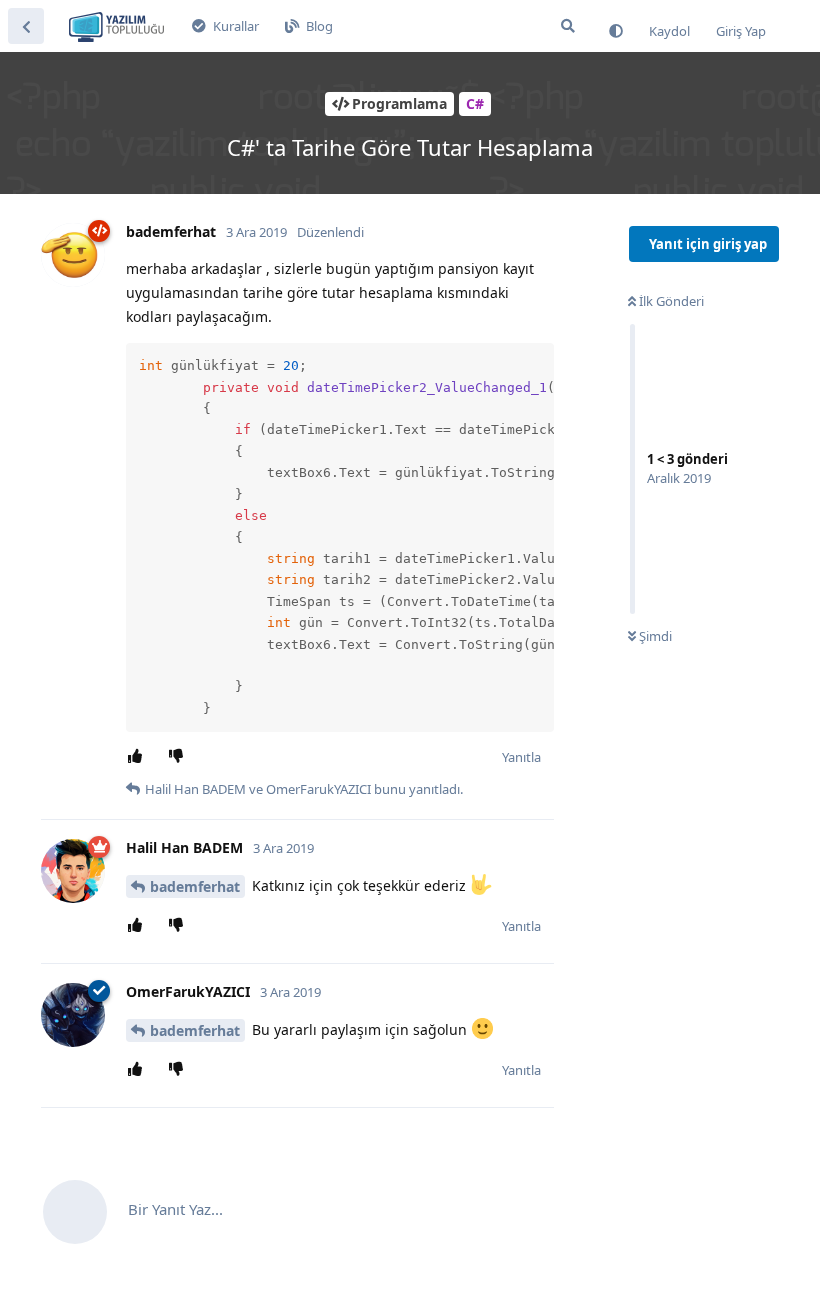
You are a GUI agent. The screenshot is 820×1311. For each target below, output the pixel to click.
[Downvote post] (179, 757)
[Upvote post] (138, 757)
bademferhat (195, 886)
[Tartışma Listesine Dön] (26, 26)
